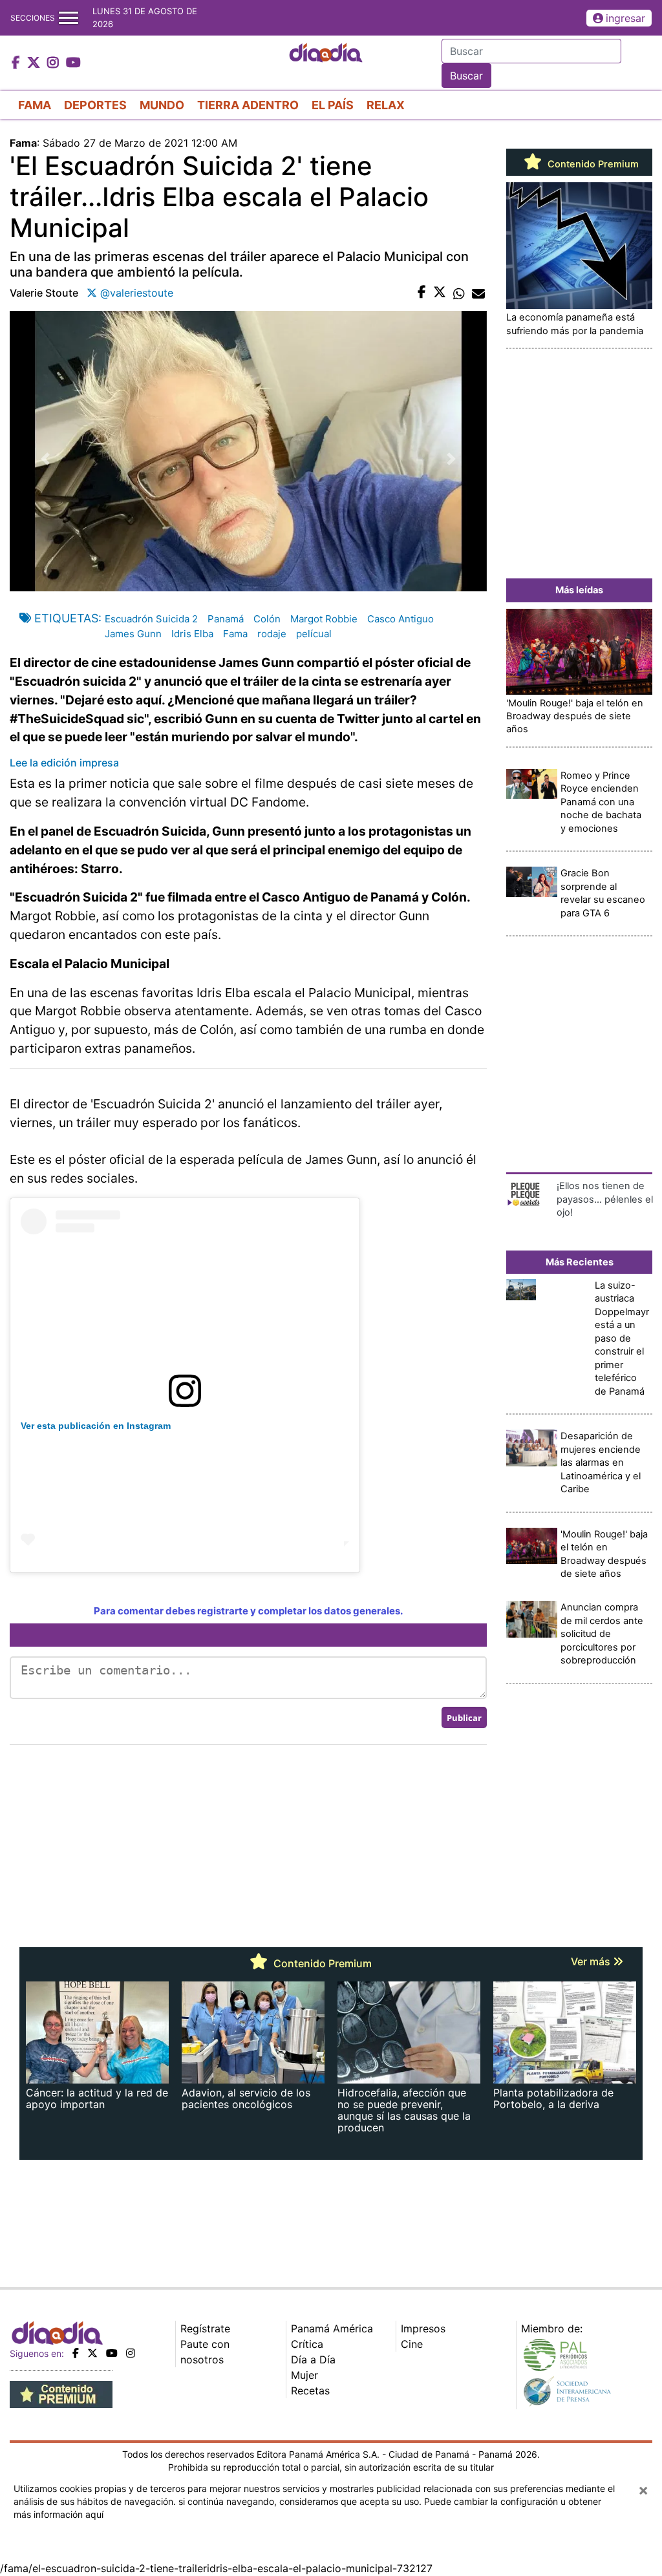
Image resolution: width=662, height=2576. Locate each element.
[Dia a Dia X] (35, 63)
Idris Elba (192, 634)
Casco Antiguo (400, 619)
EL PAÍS (333, 105)
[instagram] (131, 2353)
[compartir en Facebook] (422, 293)
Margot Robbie (324, 619)
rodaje (272, 634)
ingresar (625, 18)
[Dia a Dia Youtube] (73, 63)
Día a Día (313, 2360)
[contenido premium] (61, 2393)
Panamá (226, 619)
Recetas (310, 2391)
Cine (412, 2344)
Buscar (466, 76)
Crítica (307, 2344)
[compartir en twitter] (440, 293)
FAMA (35, 105)
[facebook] (76, 2353)
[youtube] (112, 2353)
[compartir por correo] (478, 293)
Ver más (592, 1961)
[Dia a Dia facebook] (17, 63)
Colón (267, 619)
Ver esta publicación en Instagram (96, 1426)
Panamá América (332, 2328)
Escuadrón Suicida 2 (151, 619)
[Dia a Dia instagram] (55, 63)
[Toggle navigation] (69, 18)
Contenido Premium (592, 164)
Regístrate (205, 2328)
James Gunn (133, 634)
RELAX (386, 105)
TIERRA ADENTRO (248, 105)
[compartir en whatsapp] (459, 293)
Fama (235, 634)
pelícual (314, 634)
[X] (92, 2353)
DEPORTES (95, 105)
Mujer (304, 2375)
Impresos (423, 2328)
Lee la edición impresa (64, 763)
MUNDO (162, 105)
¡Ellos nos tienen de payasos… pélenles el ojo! (605, 1199)
